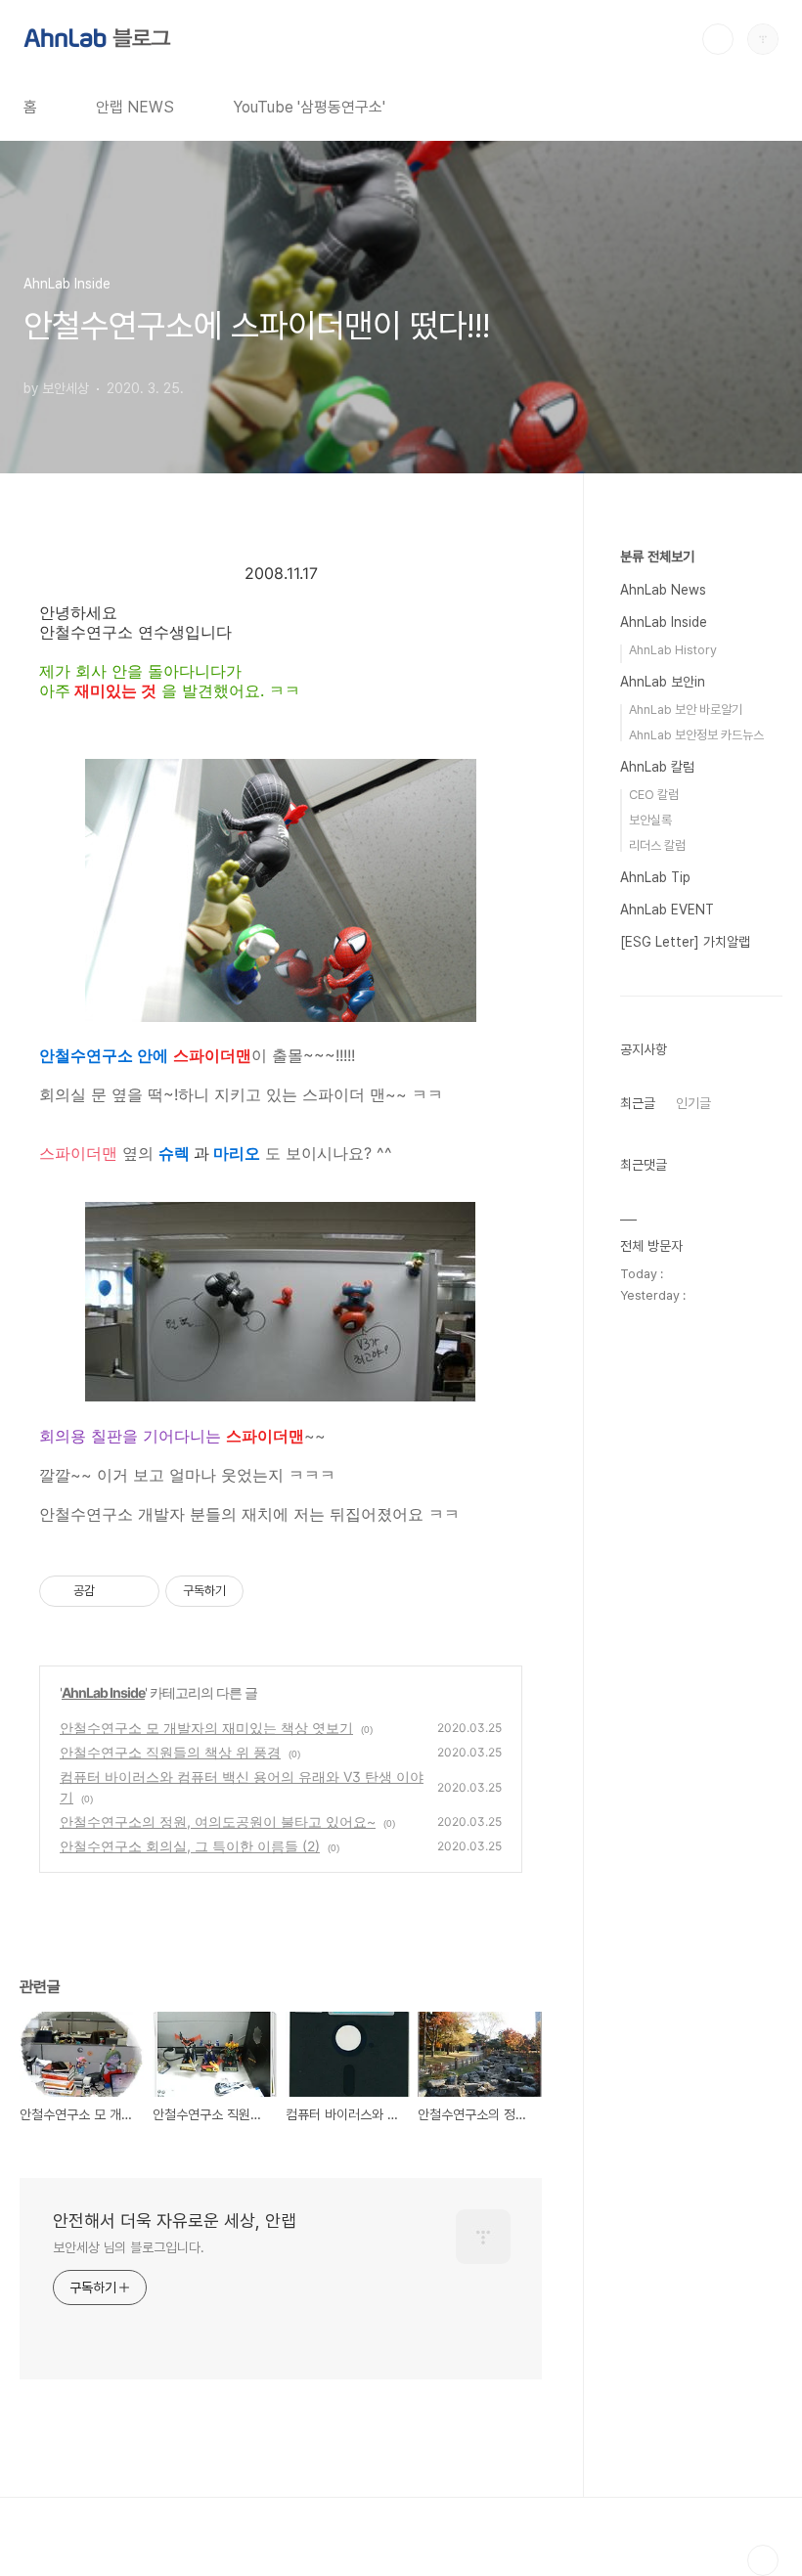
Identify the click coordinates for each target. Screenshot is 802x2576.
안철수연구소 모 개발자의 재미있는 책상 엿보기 (206, 1728)
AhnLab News (663, 590)
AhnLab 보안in (663, 682)
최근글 (638, 1103)
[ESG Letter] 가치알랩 (685, 942)
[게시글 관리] (137, 1591)
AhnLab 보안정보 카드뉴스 (696, 735)
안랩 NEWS (135, 107)
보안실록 (650, 820)
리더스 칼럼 (657, 845)
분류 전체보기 (657, 556)
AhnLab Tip (655, 877)
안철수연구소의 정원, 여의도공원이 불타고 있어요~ (218, 1821)
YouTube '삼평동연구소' (309, 107)
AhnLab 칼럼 (657, 767)
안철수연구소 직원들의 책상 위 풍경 (170, 1752)
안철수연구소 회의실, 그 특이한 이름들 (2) (190, 1846)
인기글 (693, 1103)
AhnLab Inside (103, 1692)
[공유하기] (113, 1591)
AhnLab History (673, 650)
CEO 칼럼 (654, 795)
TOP (763, 2560)
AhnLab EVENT (667, 910)
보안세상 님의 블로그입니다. (129, 2247)
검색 (718, 39)
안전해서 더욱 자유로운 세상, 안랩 (175, 2221)
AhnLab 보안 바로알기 (686, 710)
